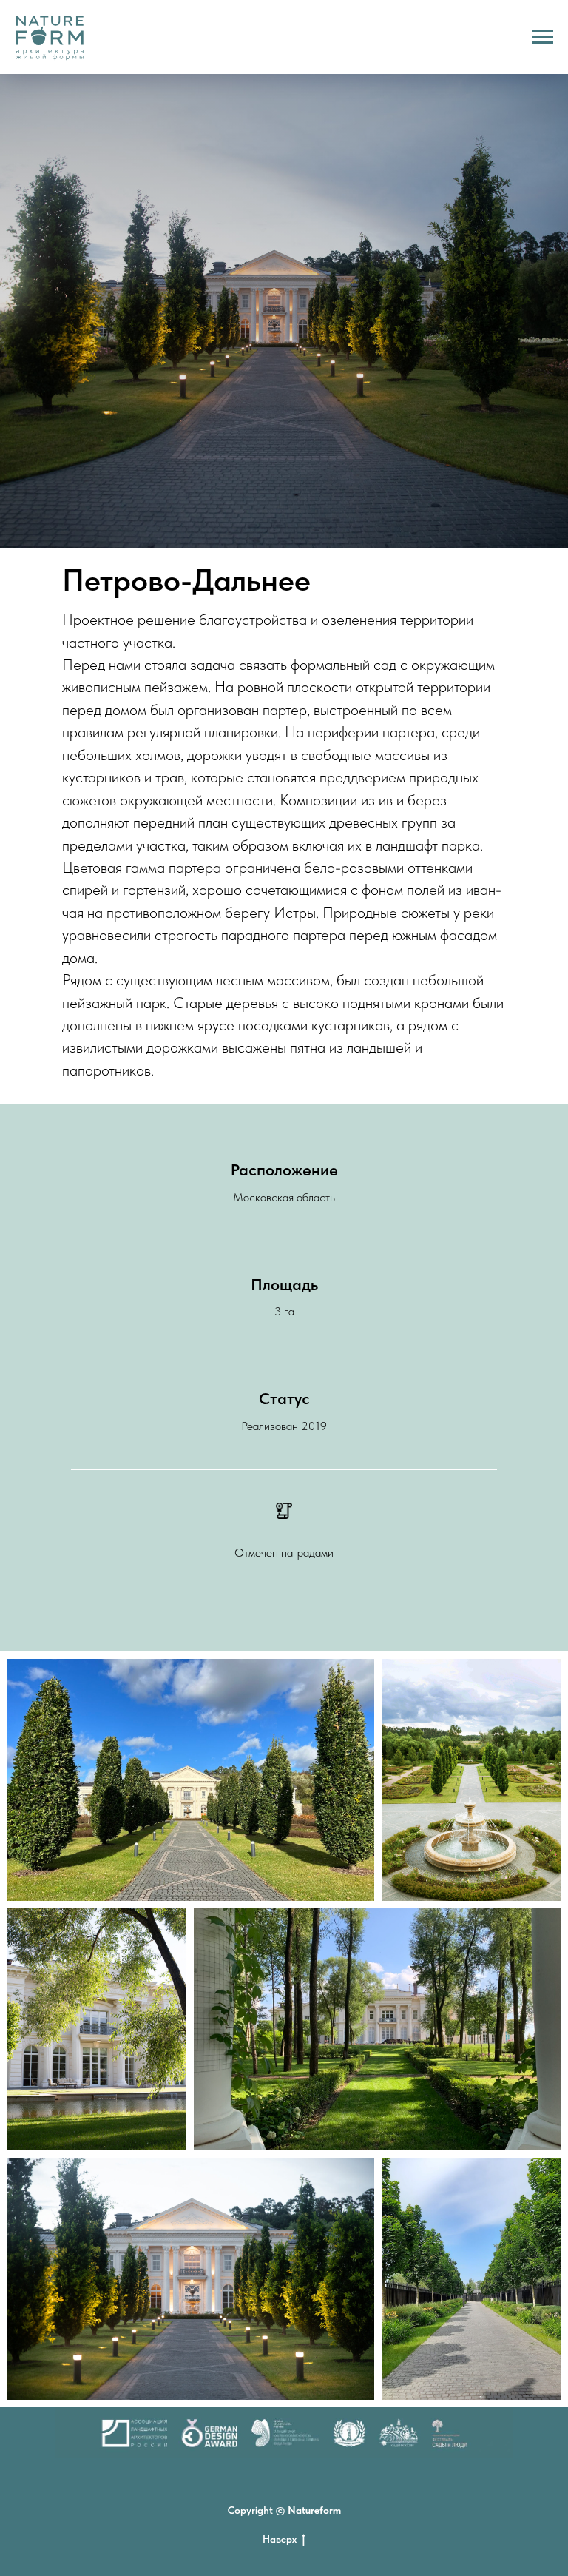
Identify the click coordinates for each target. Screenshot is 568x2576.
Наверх (280, 2539)
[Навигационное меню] (543, 37)
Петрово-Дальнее (186, 580)
